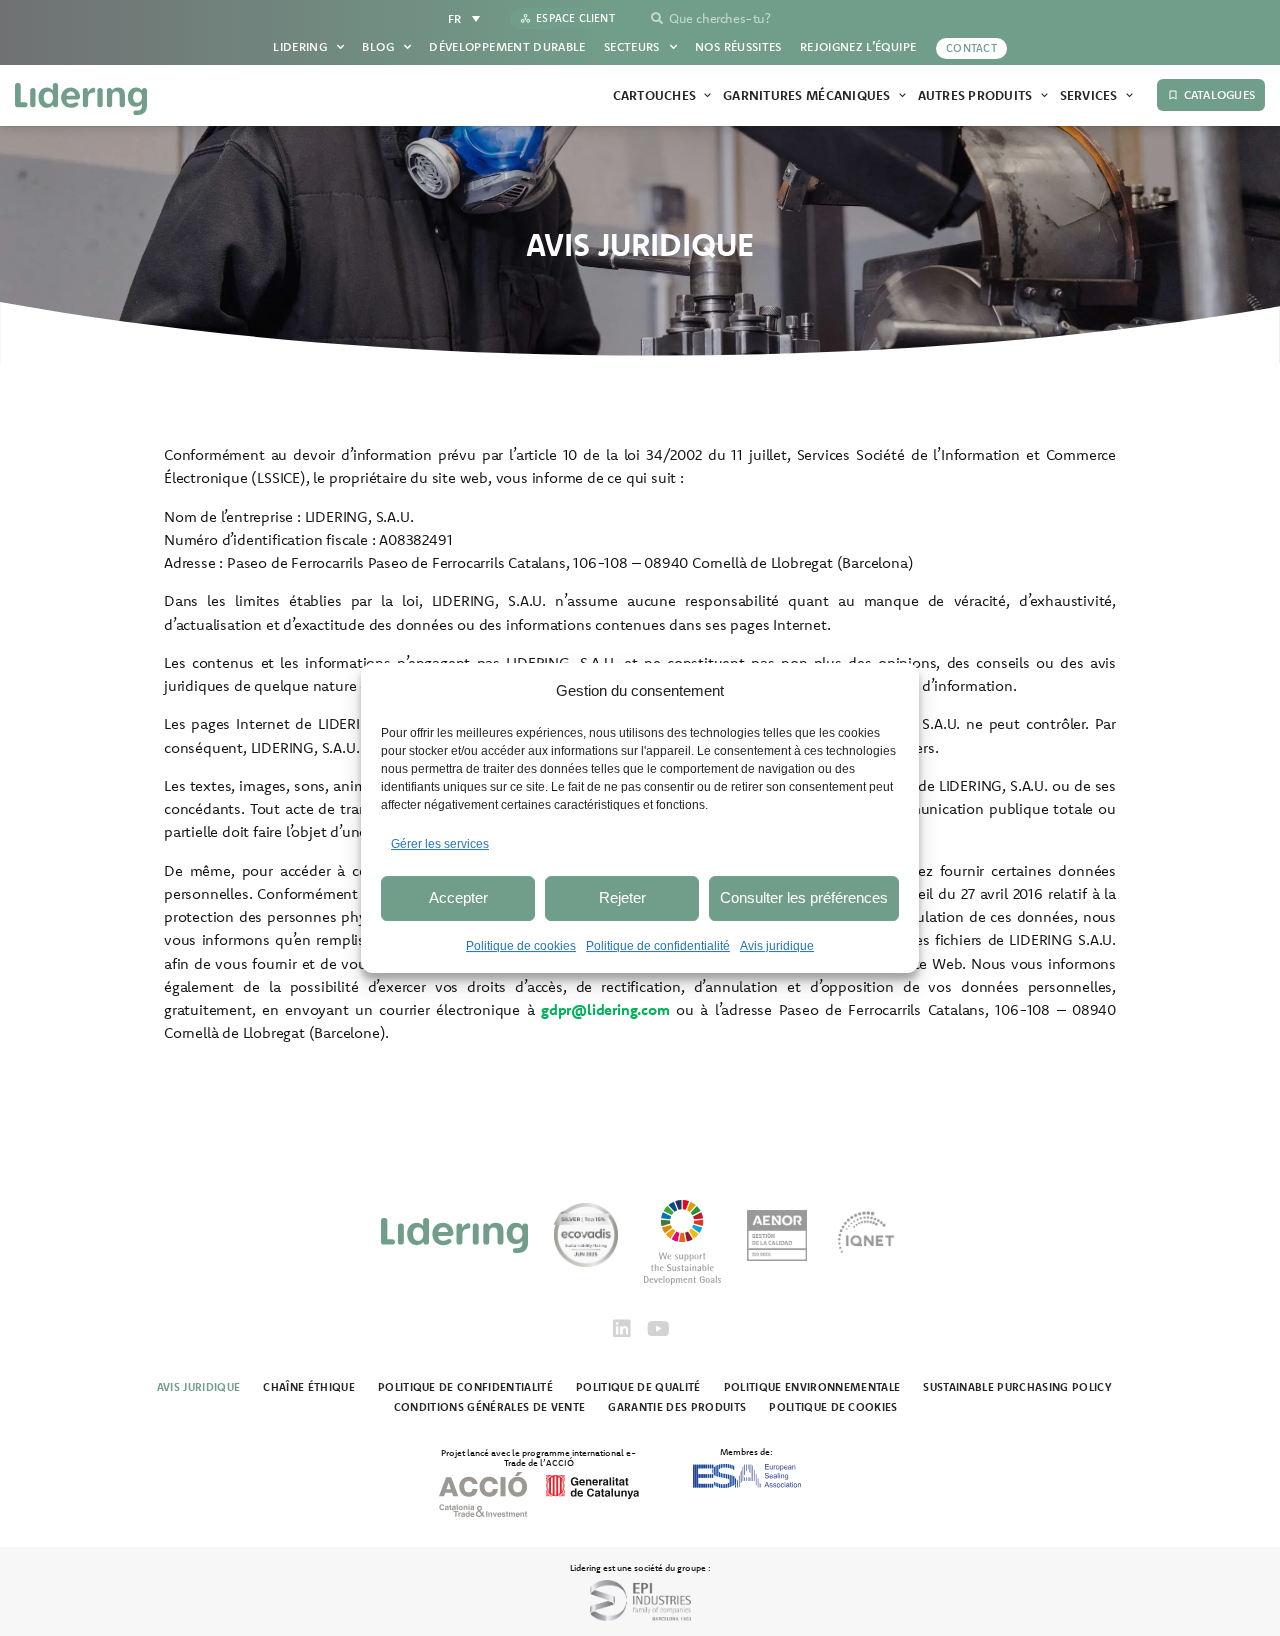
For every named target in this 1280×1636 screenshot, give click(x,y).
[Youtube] (658, 1329)
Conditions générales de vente (490, 1407)
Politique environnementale (812, 1387)
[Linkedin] (622, 1329)
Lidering (300, 46)
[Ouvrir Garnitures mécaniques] (902, 96)
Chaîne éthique (309, 1387)
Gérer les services (440, 844)
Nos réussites (738, 46)
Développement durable (507, 46)
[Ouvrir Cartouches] (707, 96)
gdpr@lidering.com (605, 1009)
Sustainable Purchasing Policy (1017, 1387)
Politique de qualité (638, 1387)
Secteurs (632, 46)
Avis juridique (777, 946)
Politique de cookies (521, 946)
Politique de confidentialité (658, 946)
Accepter (458, 897)
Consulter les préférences (804, 897)
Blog (377, 46)
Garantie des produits (677, 1407)
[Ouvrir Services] (1129, 96)
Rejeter (622, 897)
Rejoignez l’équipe (858, 46)
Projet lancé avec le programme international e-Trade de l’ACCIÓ (538, 1457)
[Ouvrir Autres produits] (1044, 96)
